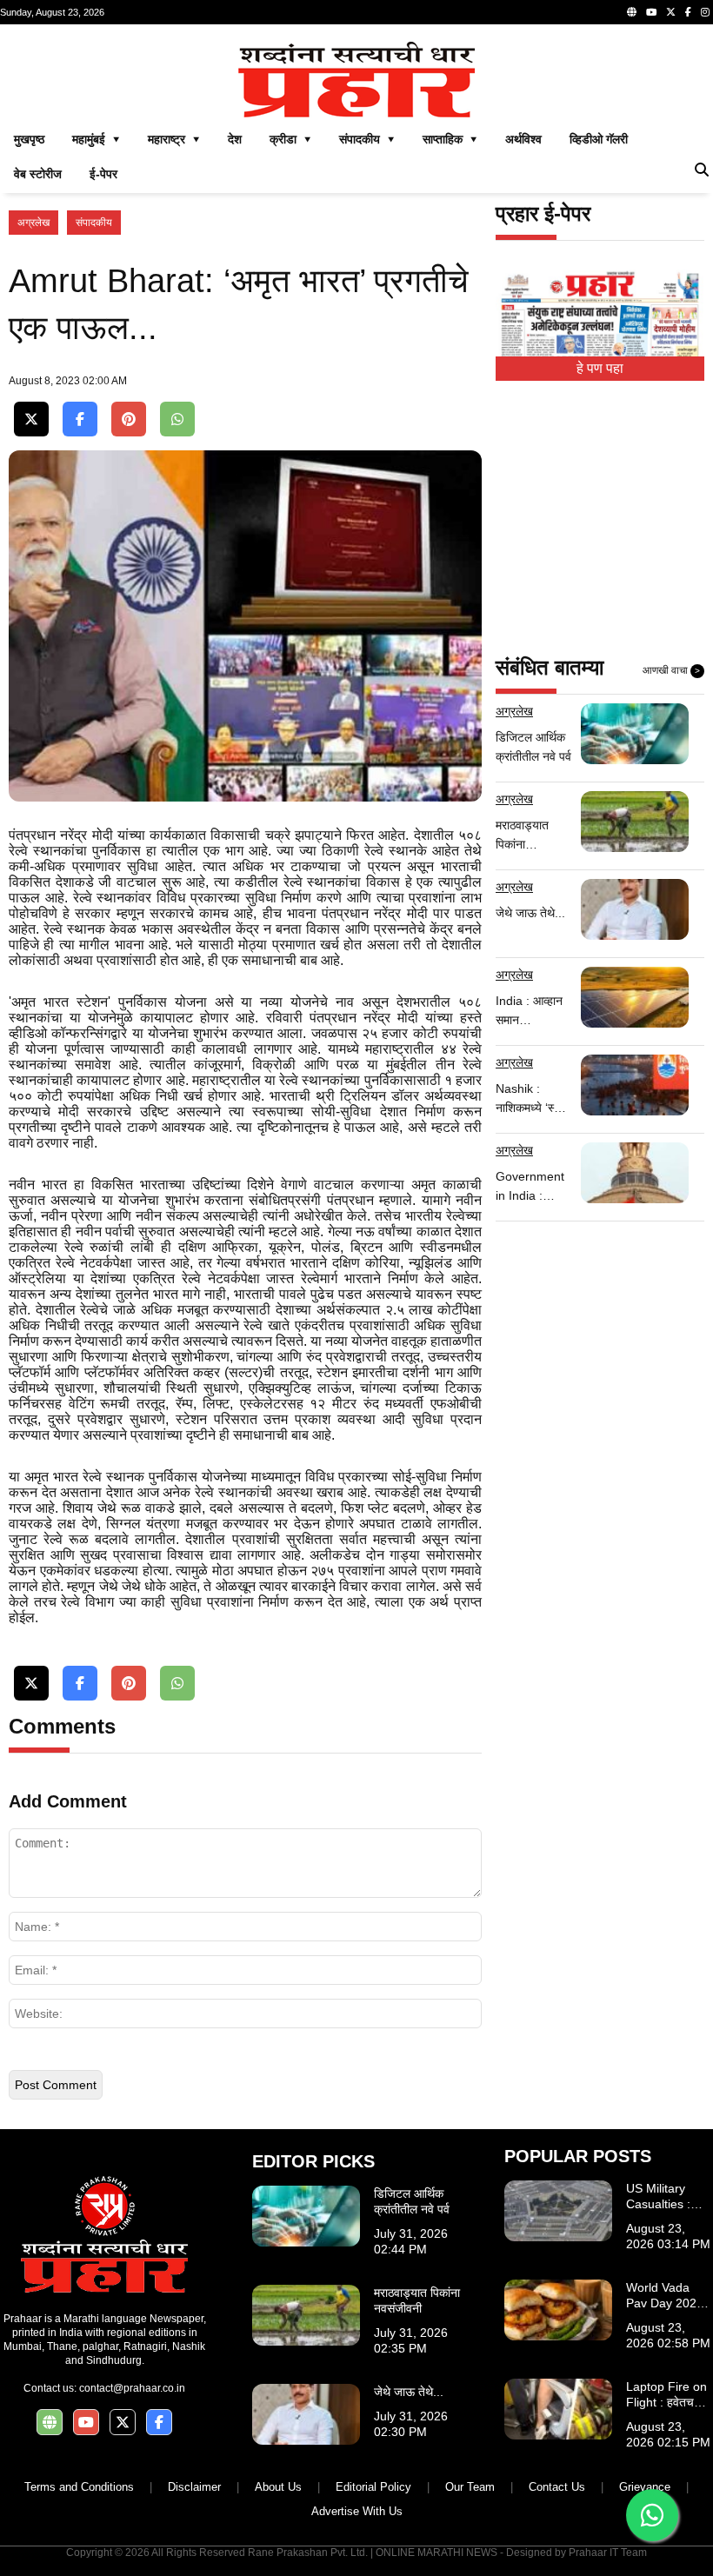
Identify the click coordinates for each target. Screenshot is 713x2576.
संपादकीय (94, 223)
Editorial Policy (373, 2487)
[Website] (632, 12)
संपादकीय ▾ (367, 139)
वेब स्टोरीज (38, 174)
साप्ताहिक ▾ (450, 139)
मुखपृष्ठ (29, 139)
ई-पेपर (103, 174)
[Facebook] (688, 12)
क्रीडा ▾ (290, 139)
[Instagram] (705, 12)
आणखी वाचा (671, 670)
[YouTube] (651, 12)
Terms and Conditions (79, 2487)
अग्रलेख (33, 223)
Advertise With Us (357, 2511)
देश (235, 139)
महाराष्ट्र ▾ (174, 139)
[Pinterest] (129, 419)
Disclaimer (194, 2487)
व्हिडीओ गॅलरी (599, 139)
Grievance (645, 2487)
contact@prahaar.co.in (132, 2388)
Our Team (470, 2487)
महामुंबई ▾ (96, 139)
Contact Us (557, 2487)
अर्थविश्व (523, 139)
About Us (278, 2487)
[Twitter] (671, 12)
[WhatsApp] (177, 419)
